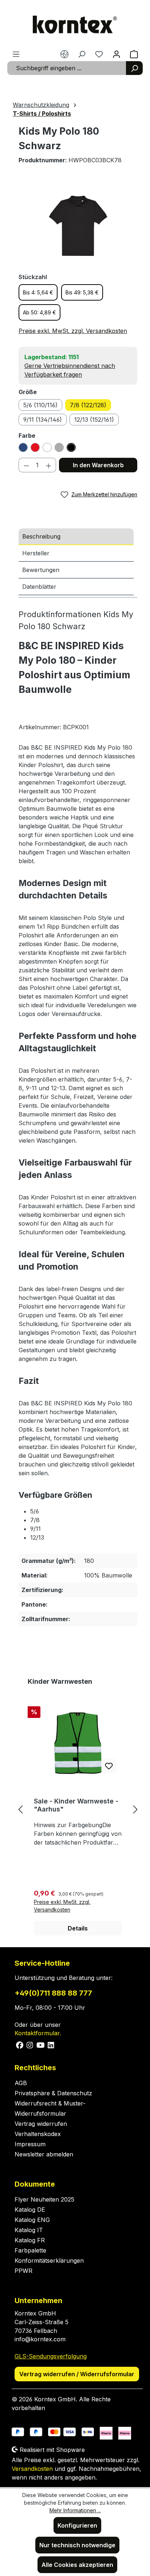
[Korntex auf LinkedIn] (50, 2044)
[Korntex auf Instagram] (30, 2044)
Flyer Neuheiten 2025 (44, 2199)
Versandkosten (32, 2469)
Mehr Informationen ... (75, 2510)
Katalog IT (29, 2230)
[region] (78, 226)
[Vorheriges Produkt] (20, 1809)
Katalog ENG (32, 2220)
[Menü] (16, 54)
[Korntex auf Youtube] (41, 2044)
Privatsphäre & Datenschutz (53, 2093)
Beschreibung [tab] (41, 536)
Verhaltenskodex (38, 2134)
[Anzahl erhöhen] (49, 465)
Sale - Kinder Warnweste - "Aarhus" (76, 1805)
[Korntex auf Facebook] (20, 2044)
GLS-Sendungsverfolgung (51, 2356)
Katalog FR (30, 2240)
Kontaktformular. (38, 2033)
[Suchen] (134, 68)
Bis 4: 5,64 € (38, 292)
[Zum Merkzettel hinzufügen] (109, 1766)
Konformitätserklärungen (49, 2261)
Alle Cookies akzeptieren (77, 2565)
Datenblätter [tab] (39, 587)
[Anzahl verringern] (26, 465)
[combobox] (67, 68)
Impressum (30, 2144)
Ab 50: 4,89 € (40, 312)
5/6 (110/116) (40, 405)
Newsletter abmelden (44, 2154)
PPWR (23, 2271)
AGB (21, 2083)
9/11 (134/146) (43, 420)
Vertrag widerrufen (41, 2124)
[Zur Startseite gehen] (75, 25)
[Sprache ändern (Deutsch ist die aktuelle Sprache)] (64, 54)
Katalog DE (30, 2210)
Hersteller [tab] (36, 553)
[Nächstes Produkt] (135, 1809)
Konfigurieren (77, 2525)
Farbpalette (30, 2250)
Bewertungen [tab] (41, 570)
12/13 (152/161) (94, 420)
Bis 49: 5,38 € (82, 292)
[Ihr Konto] (117, 54)
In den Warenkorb (98, 465)
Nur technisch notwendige (77, 2545)
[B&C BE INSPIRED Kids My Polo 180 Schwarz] (78, 226)
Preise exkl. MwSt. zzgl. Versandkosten (73, 331)
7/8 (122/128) (88, 405)
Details (78, 1928)
